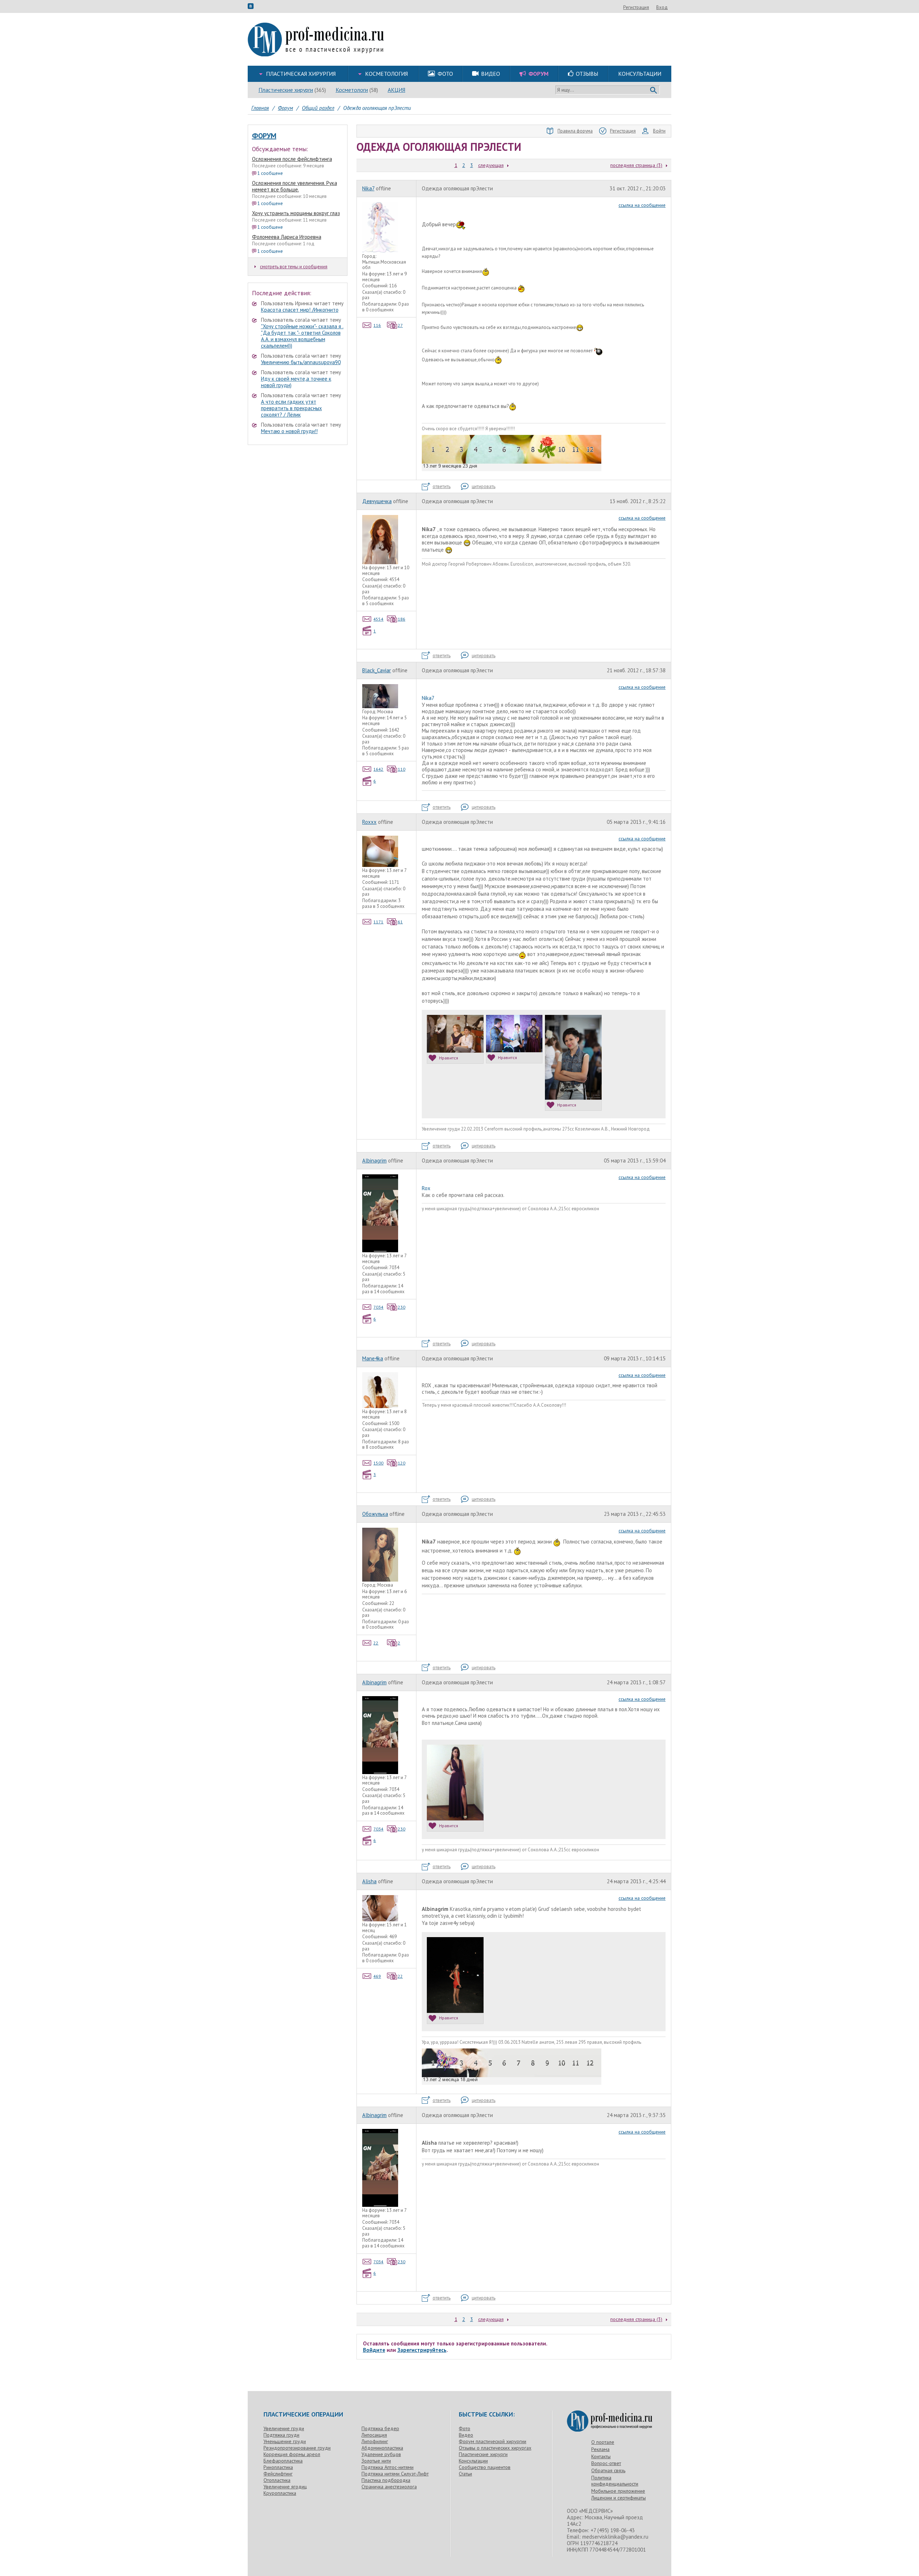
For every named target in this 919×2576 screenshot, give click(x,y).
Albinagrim (374, 1161)
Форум (264, 136)
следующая (491, 165)
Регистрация (636, 7)
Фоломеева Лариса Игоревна (287, 237)
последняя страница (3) (636, 165)
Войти (659, 131)
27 (400, 325)
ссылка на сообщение (642, 205)
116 (377, 325)
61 (400, 922)
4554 (378, 619)
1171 (378, 922)
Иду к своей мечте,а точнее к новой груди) (296, 382)
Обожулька (375, 1514)
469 (377, 1976)
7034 (378, 1307)
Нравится (449, 1058)
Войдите (374, 2350)
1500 (378, 1463)
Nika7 (368, 188)
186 (402, 619)
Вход (662, 7)
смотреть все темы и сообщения (294, 267)
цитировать (484, 486)
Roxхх (369, 822)
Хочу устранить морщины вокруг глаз (296, 213)
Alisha (369, 1881)
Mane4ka (373, 1358)
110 (402, 769)
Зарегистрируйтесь (422, 2350)
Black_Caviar (377, 670)
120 (402, 1463)
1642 (378, 769)
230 (402, 1307)
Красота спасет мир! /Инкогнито (300, 310)
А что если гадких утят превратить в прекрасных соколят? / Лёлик (291, 408)
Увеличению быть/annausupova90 (301, 362)
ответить (442, 486)
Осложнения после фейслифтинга (292, 159)
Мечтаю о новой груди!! (289, 431)
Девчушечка (377, 501)
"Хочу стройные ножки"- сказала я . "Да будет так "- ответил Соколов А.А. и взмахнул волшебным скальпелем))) (302, 336)
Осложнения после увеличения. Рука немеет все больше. (295, 186)
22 (376, 1643)
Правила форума (575, 131)
